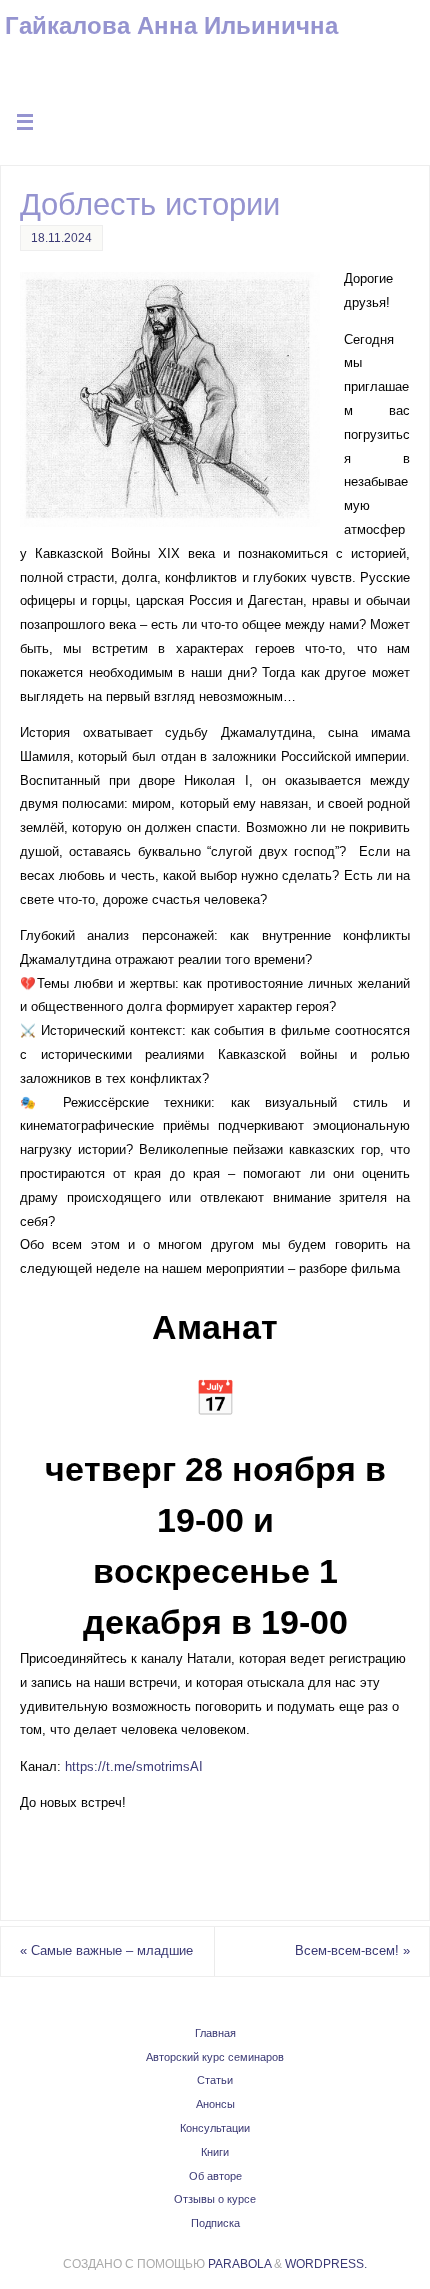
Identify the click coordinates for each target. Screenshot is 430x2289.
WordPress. (326, 2264)
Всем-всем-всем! (352, 1951)
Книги (215, 2152)
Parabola (239, 2264)
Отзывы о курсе (215, 2199)
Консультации (215, 2128)
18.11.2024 (61, 238)
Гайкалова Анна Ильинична (171, 25)
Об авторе (215, 2176)
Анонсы (215, 2104)
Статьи (215, 2080)
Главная (215, 2033)
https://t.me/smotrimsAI (134, 1767)
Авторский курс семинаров (215, 2057)
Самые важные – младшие (106, 1951)
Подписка (215, 2223)
